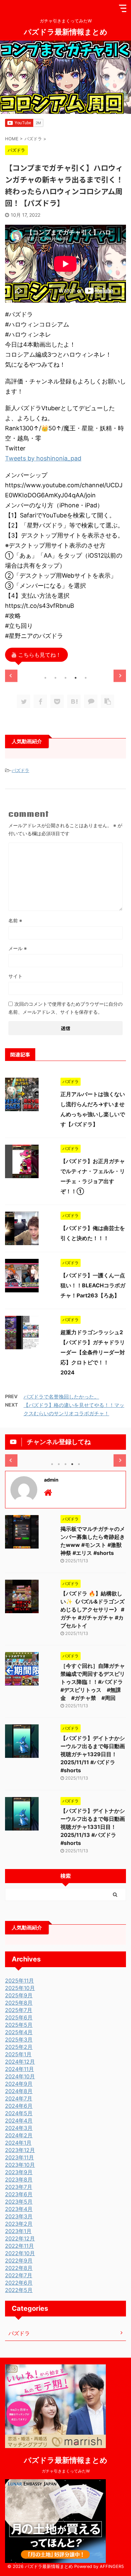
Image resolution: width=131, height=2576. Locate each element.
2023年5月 (19, 2202)
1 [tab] (45, 678)
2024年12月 (20, 2062)
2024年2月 (19, 2135)
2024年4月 (19, 2121)
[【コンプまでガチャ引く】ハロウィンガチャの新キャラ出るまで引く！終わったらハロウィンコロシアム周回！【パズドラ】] (74, 701)
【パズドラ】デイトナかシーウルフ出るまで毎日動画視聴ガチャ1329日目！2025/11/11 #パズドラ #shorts (93, 1754)
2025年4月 (19, 2032)
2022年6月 (19, 2283)
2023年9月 (19, 2172)
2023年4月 (19, 2209)
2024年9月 (19, 2084)
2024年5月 (19, 2113)
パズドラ (20, 770)
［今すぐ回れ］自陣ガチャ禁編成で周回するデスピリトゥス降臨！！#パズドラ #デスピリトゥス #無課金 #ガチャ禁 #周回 (94, 1682)
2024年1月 (18, 2143)
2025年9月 (19, 1995)
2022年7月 (19, 2275)
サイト (15, 976)
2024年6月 (19, 2106)
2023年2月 (19, 2224)
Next (120, 676)
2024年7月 (19, 2098)
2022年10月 (20, 2253)
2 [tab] (55, 678)
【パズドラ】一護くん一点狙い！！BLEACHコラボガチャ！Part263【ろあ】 (93, 1285)
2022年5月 (19, 2290)
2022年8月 (19, 2268)
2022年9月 (19, 2261)
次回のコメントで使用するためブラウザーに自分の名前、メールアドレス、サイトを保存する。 (65, 1008)
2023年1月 (18, 2231)
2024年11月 (19, 2069)
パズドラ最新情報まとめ (66, 31)
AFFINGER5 (112, 2566)
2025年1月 (18, 2054)
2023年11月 (19, 2157)
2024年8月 (19, 2091)
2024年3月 (19, 2128)
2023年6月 (19, 2194)
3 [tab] (65, 678)
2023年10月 (20, 2165)
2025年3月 (19, 2040)
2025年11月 (19, 1981)
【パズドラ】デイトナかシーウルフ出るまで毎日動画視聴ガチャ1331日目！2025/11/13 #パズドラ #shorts (93, 1827)
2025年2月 (19, 2047)
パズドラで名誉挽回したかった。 (61, 1397)
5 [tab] (86, 678)
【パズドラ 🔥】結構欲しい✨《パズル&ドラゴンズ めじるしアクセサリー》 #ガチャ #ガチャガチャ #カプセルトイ (93, 1609)
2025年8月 (19, 2003)
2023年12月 (20, 2150)
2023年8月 (19, 2179)
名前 (15, 920)
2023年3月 (19, 2216)
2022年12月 (20, 2238)
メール (18, 948)
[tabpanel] (65, 670)
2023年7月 (19, 2187)
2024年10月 (20, 2076)
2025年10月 (20, 1988)
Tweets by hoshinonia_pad (43, 458)
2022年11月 (19, 2246)
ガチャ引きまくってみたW (66, 2471)
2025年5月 (19, 2025)
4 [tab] (76, 678)
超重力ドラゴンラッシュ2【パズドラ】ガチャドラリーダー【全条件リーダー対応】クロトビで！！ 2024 (93, 1352)
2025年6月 (19, 2017)
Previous (11, 676)
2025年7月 (19, 2010)
